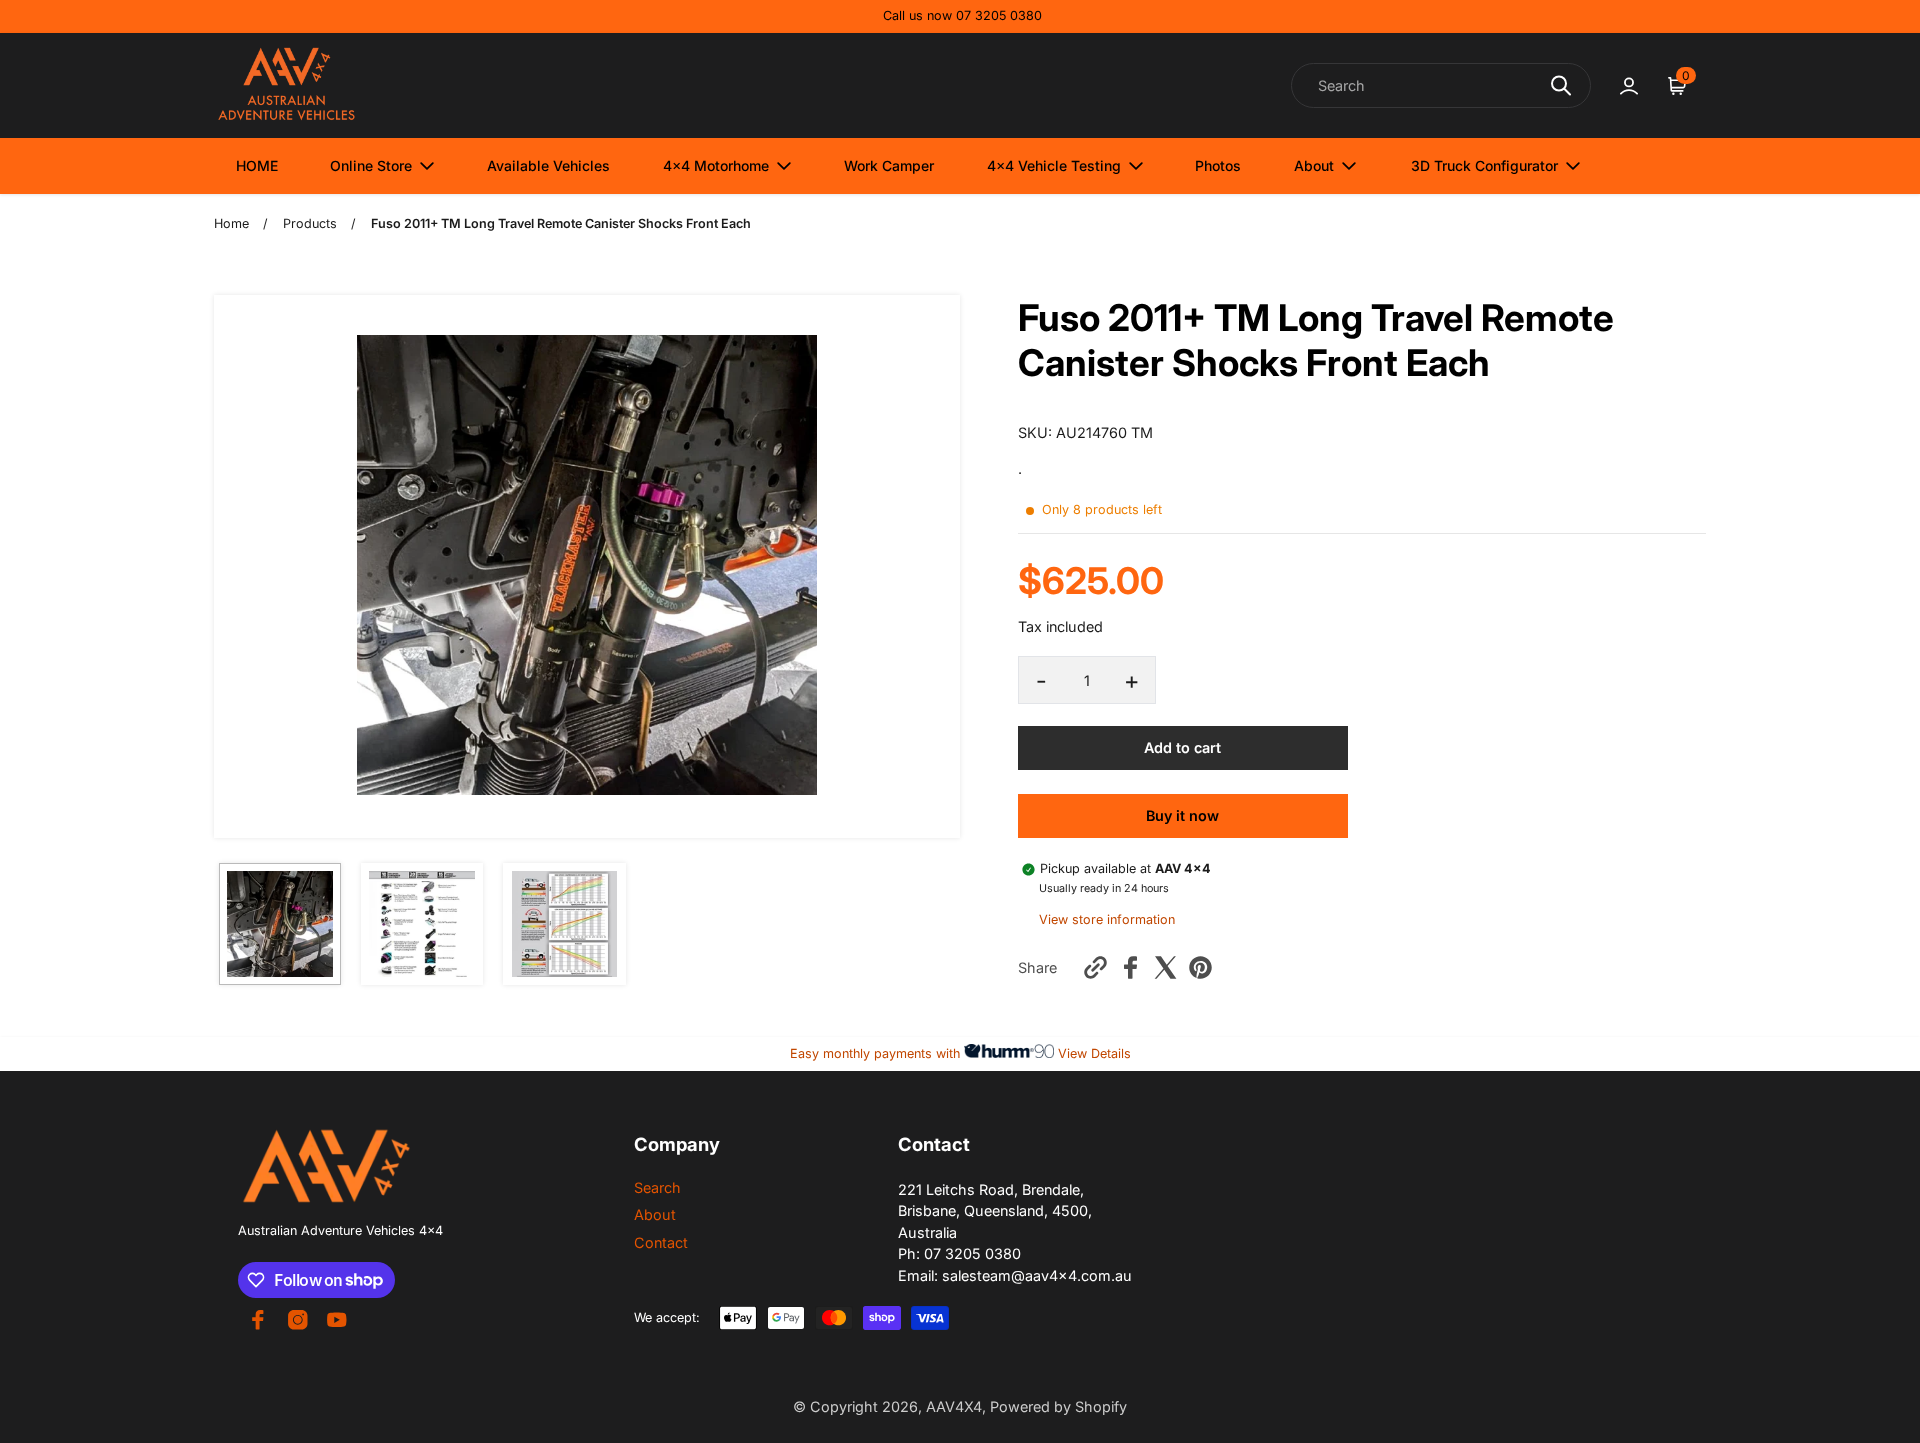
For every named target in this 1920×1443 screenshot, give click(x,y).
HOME (257, 165)
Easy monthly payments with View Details (960, 1053)
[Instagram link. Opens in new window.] (298, 1320)
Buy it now (1182, 815)
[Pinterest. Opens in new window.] (1200, 967)
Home (231, 223)
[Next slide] (932, 566)
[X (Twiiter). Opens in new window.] (1165, 967)
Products (310, 223)
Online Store (371, 165)
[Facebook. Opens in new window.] (1130, 967)
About (1314, 165)
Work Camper (889, 165)
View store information (1107, 919)
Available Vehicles (548, 165)
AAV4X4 (954, 1406)
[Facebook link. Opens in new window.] (258, 1320)
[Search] (1561, 85)
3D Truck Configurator (1484, 165)
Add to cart (1182, 746)
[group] (280, 924)
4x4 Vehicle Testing (1054, 165)
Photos (1218, 165)
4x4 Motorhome (716, 165)
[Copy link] (1095, 967)
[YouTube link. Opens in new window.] (337, 1320)
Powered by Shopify (1058, 1406)
